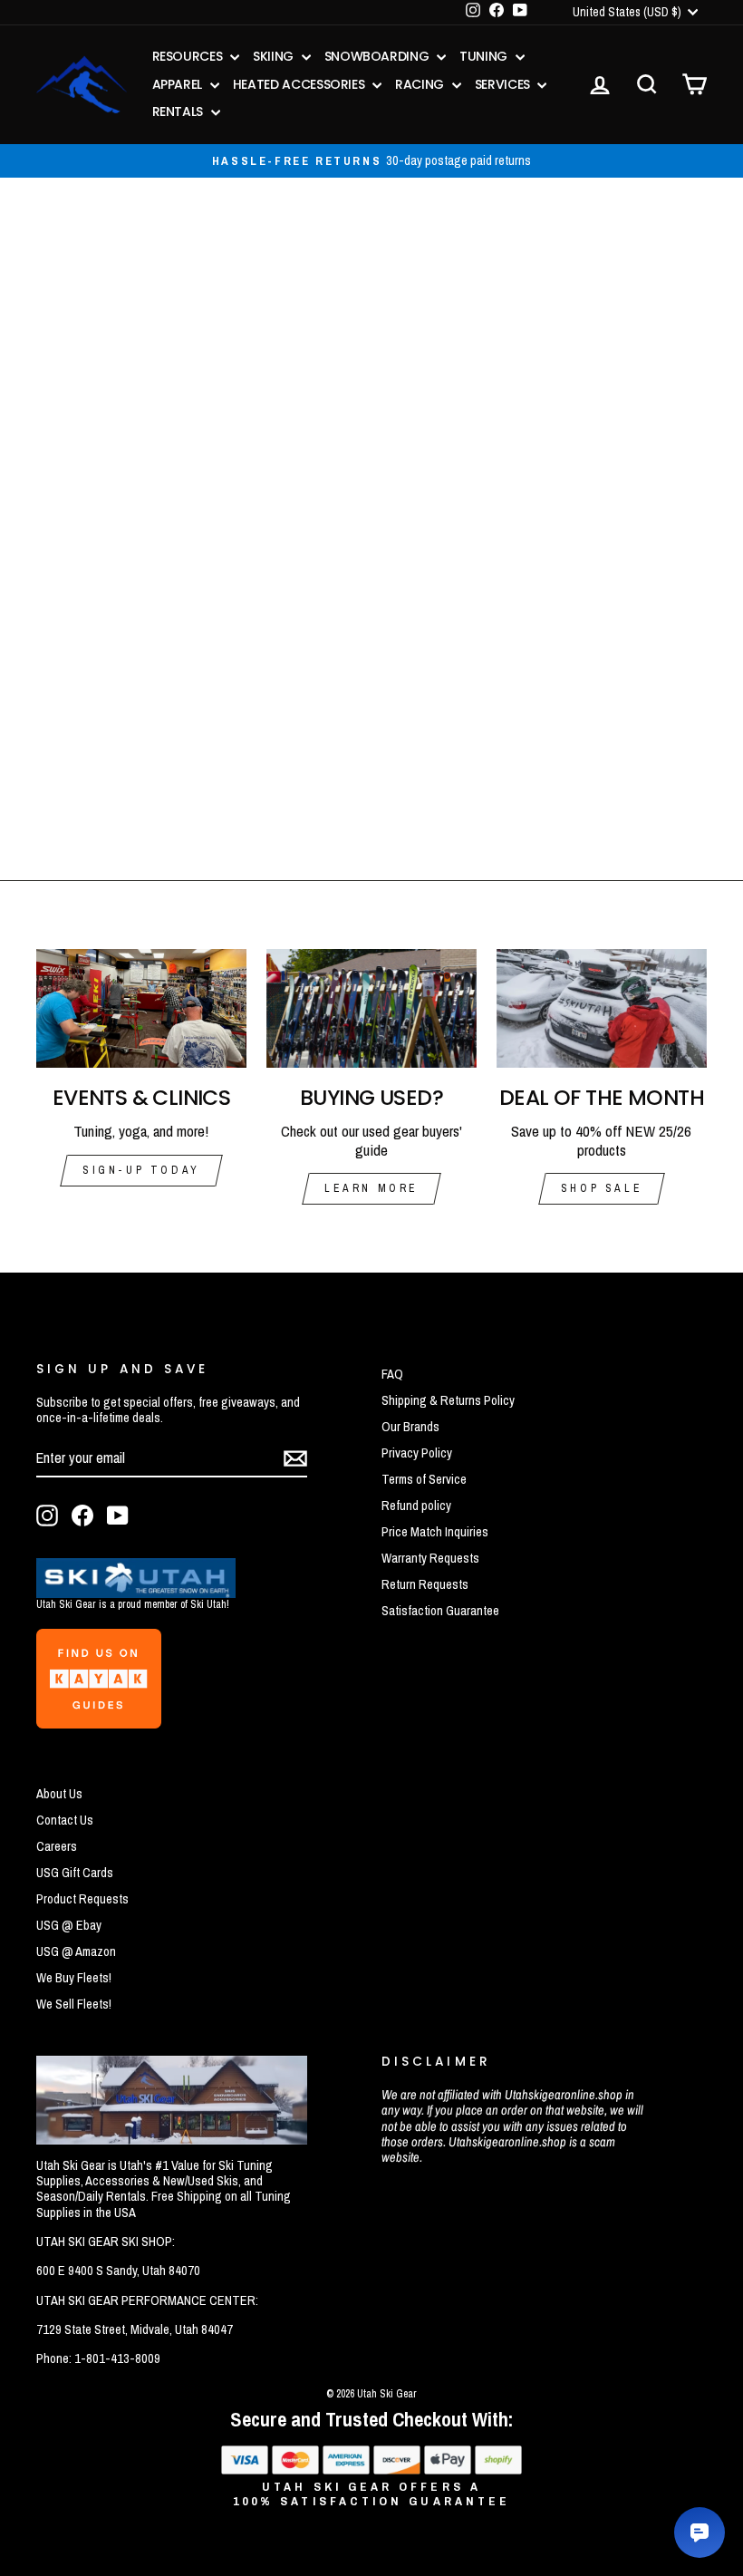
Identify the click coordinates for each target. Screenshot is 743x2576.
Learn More (371, 1188)
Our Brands (410, 1427)
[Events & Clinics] (141, 1008)
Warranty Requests (430, 1558)
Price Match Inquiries (435, 1532)
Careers (57, 1846)
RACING (421, 84)
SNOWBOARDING (378, 56)
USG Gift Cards (75, 1873)
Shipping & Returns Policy (448, 1400)
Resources (189, 56)
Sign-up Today (141, 1170)
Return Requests (425, 1584)
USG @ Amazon (76, 1951)
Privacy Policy (417, 1453)
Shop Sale (602, 1188)
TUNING (485, 56)
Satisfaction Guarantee (440, 1611)
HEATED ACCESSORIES (300, 84)
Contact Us (65, 1820)
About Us (59, 1794)
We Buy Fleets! (74, 1978)
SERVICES (504, 84)
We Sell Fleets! (74, 2004)
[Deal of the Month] (602, 1008)
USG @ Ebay (69, 1925)
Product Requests (82, 1899)
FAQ (392, 1374)
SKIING (275, 56)
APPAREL (179, 84)
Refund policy (416, 1506)
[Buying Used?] (371, 1008)
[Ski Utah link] (136, 1592)
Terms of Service (424, 1479)
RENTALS (179, 111)
